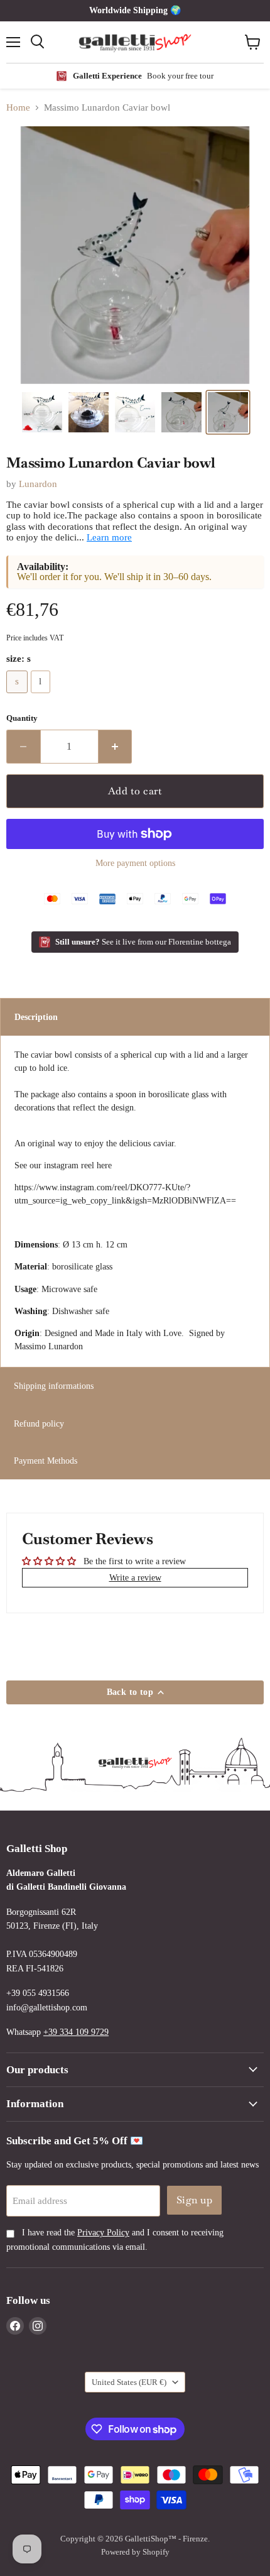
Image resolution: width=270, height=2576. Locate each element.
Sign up (194, 2200)
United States (129, 2382)
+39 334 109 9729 (76, 2032)
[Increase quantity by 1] (116, 747)
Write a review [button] (135, 1577)
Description (36, 1017)
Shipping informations (54, 1386)
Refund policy (39, 1423)
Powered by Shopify (135, 2552)
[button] (42, 412)
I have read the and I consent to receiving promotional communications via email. (115, 2239)
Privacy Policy (103, 2233)
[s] (19, 696)
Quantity (22, 718)
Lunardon (38, 484)
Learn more (109, 537)
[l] (42, 696)
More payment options (135, 863)
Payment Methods (46, 1461)
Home (18, 107)
